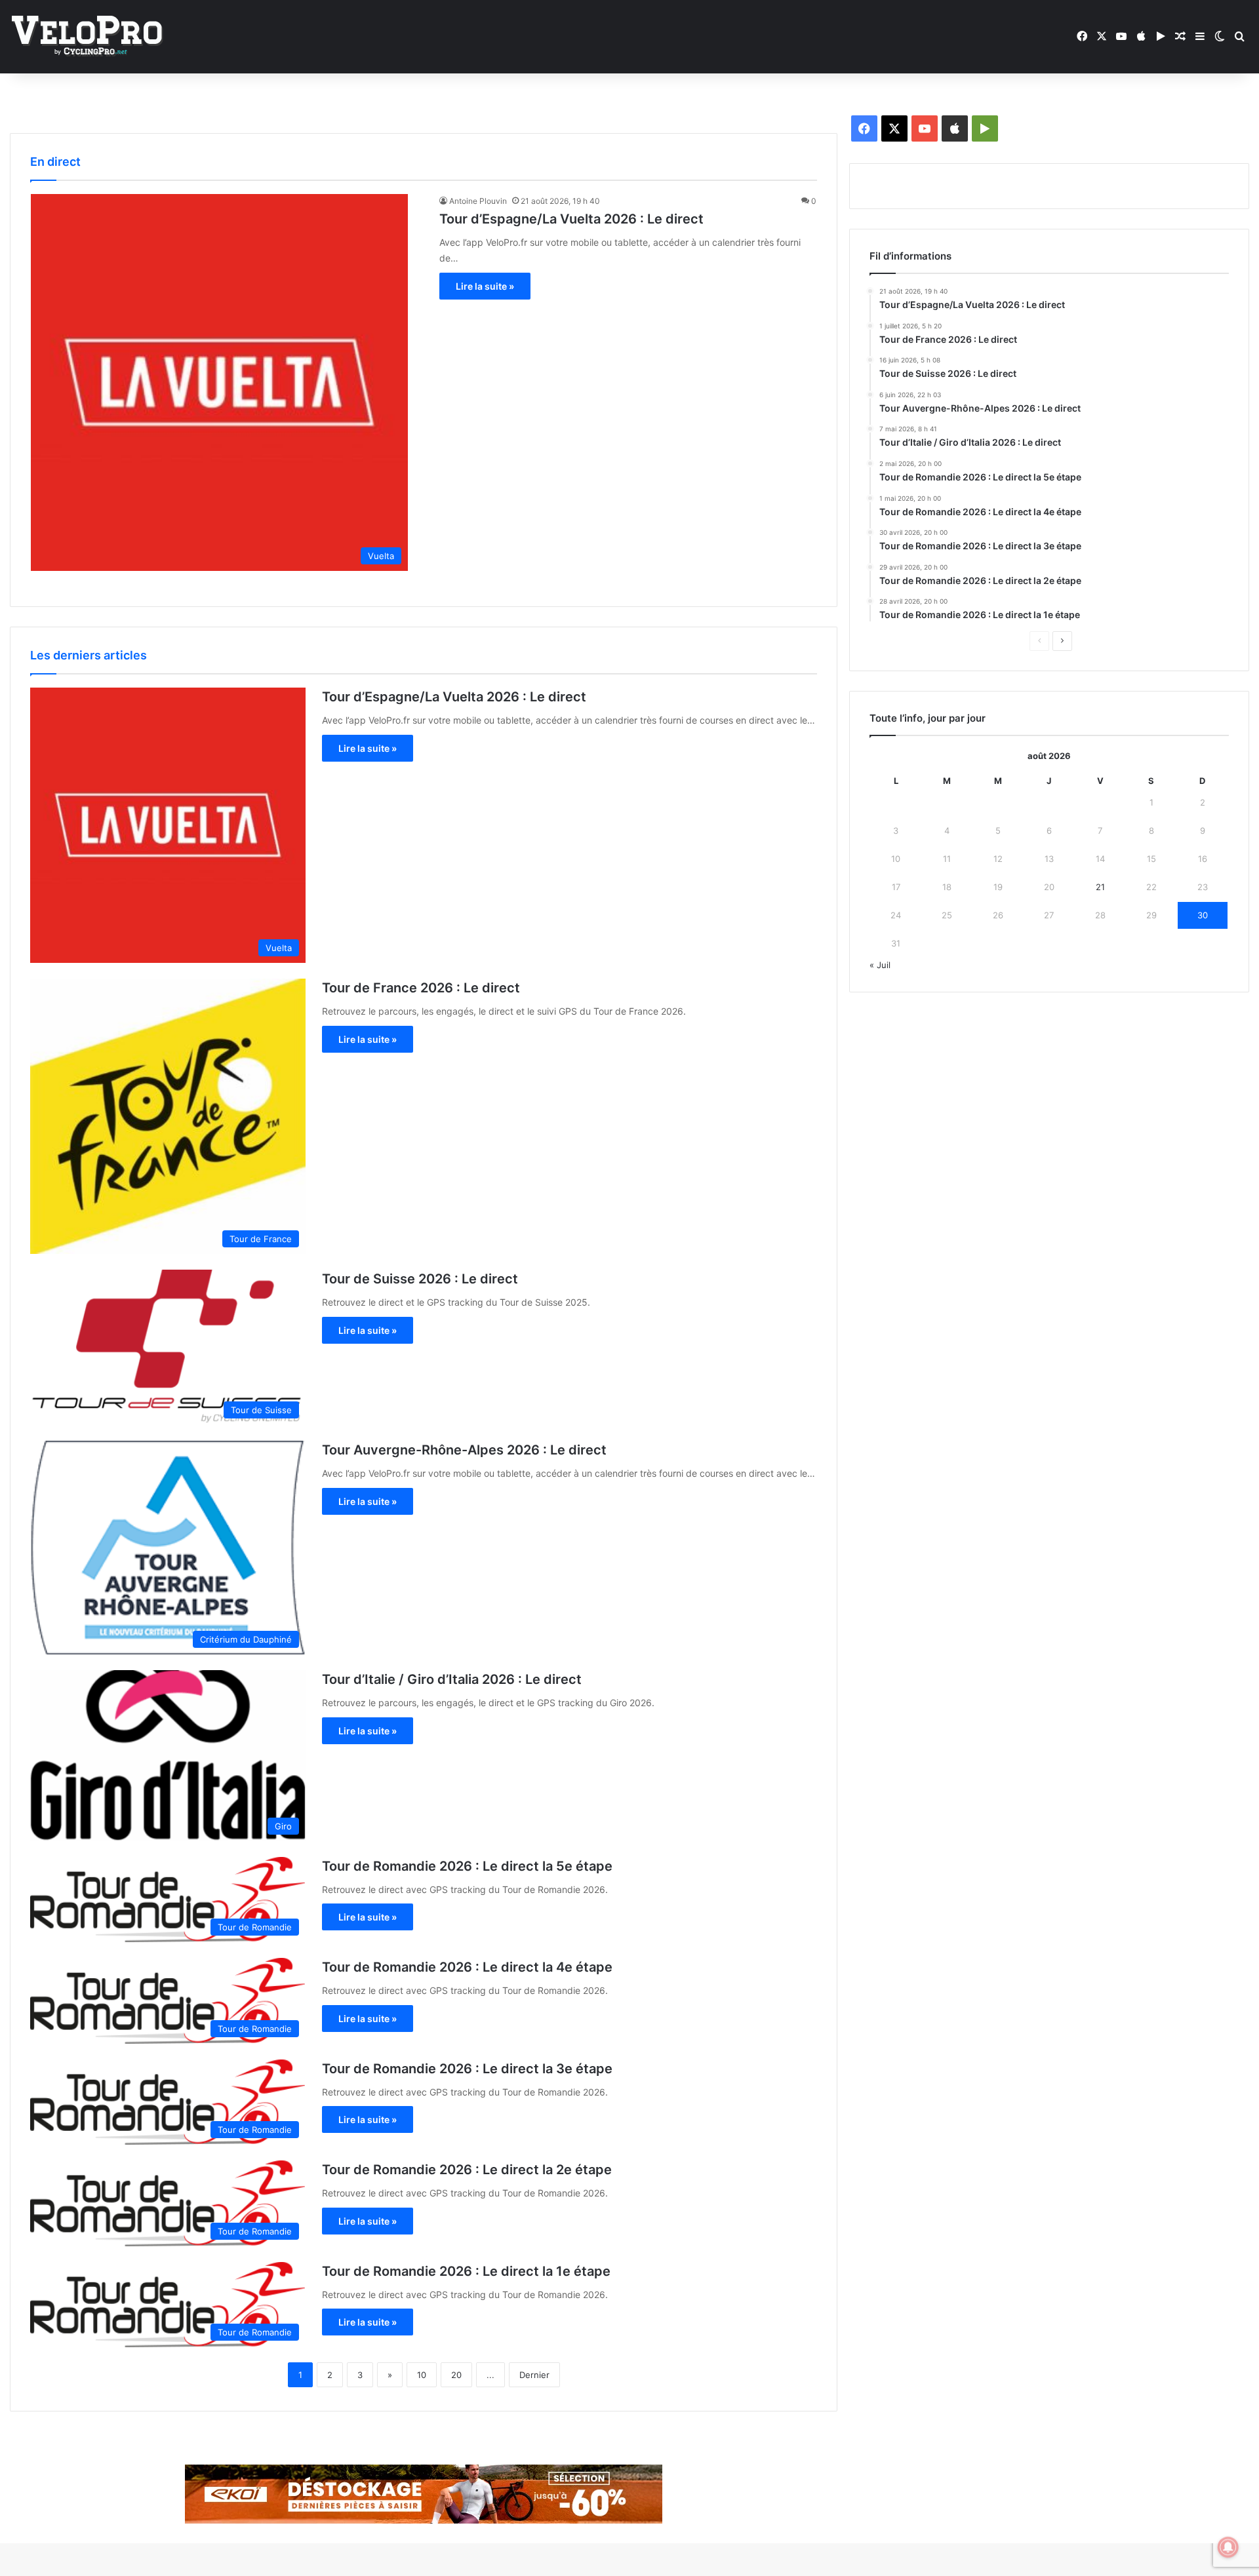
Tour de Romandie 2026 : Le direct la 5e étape (467, 1866)
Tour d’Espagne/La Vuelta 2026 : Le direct (571, 219)
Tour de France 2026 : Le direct (421, 988)
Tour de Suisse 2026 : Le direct (420, 1279)
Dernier (534, 2375)
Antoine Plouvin (478, 201)
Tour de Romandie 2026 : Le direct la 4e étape (467, 1967)
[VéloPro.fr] (87, 37)
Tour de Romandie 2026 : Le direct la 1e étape (466, 2271)
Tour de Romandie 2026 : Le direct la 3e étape (467, 2069)
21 (1100, 887)
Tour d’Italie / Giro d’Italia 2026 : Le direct (452, 1679)
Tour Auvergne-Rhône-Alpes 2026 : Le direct (464, 1450)
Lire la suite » (485, 286)
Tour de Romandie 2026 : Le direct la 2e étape (467, 2170)
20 (456, 2375)
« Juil (880, 965)
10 (422, 2375)
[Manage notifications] (1228, 2547)
